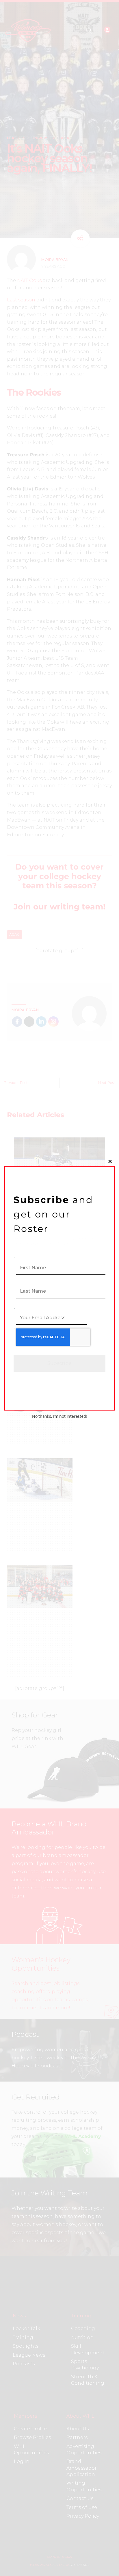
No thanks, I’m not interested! (59, 1416)
